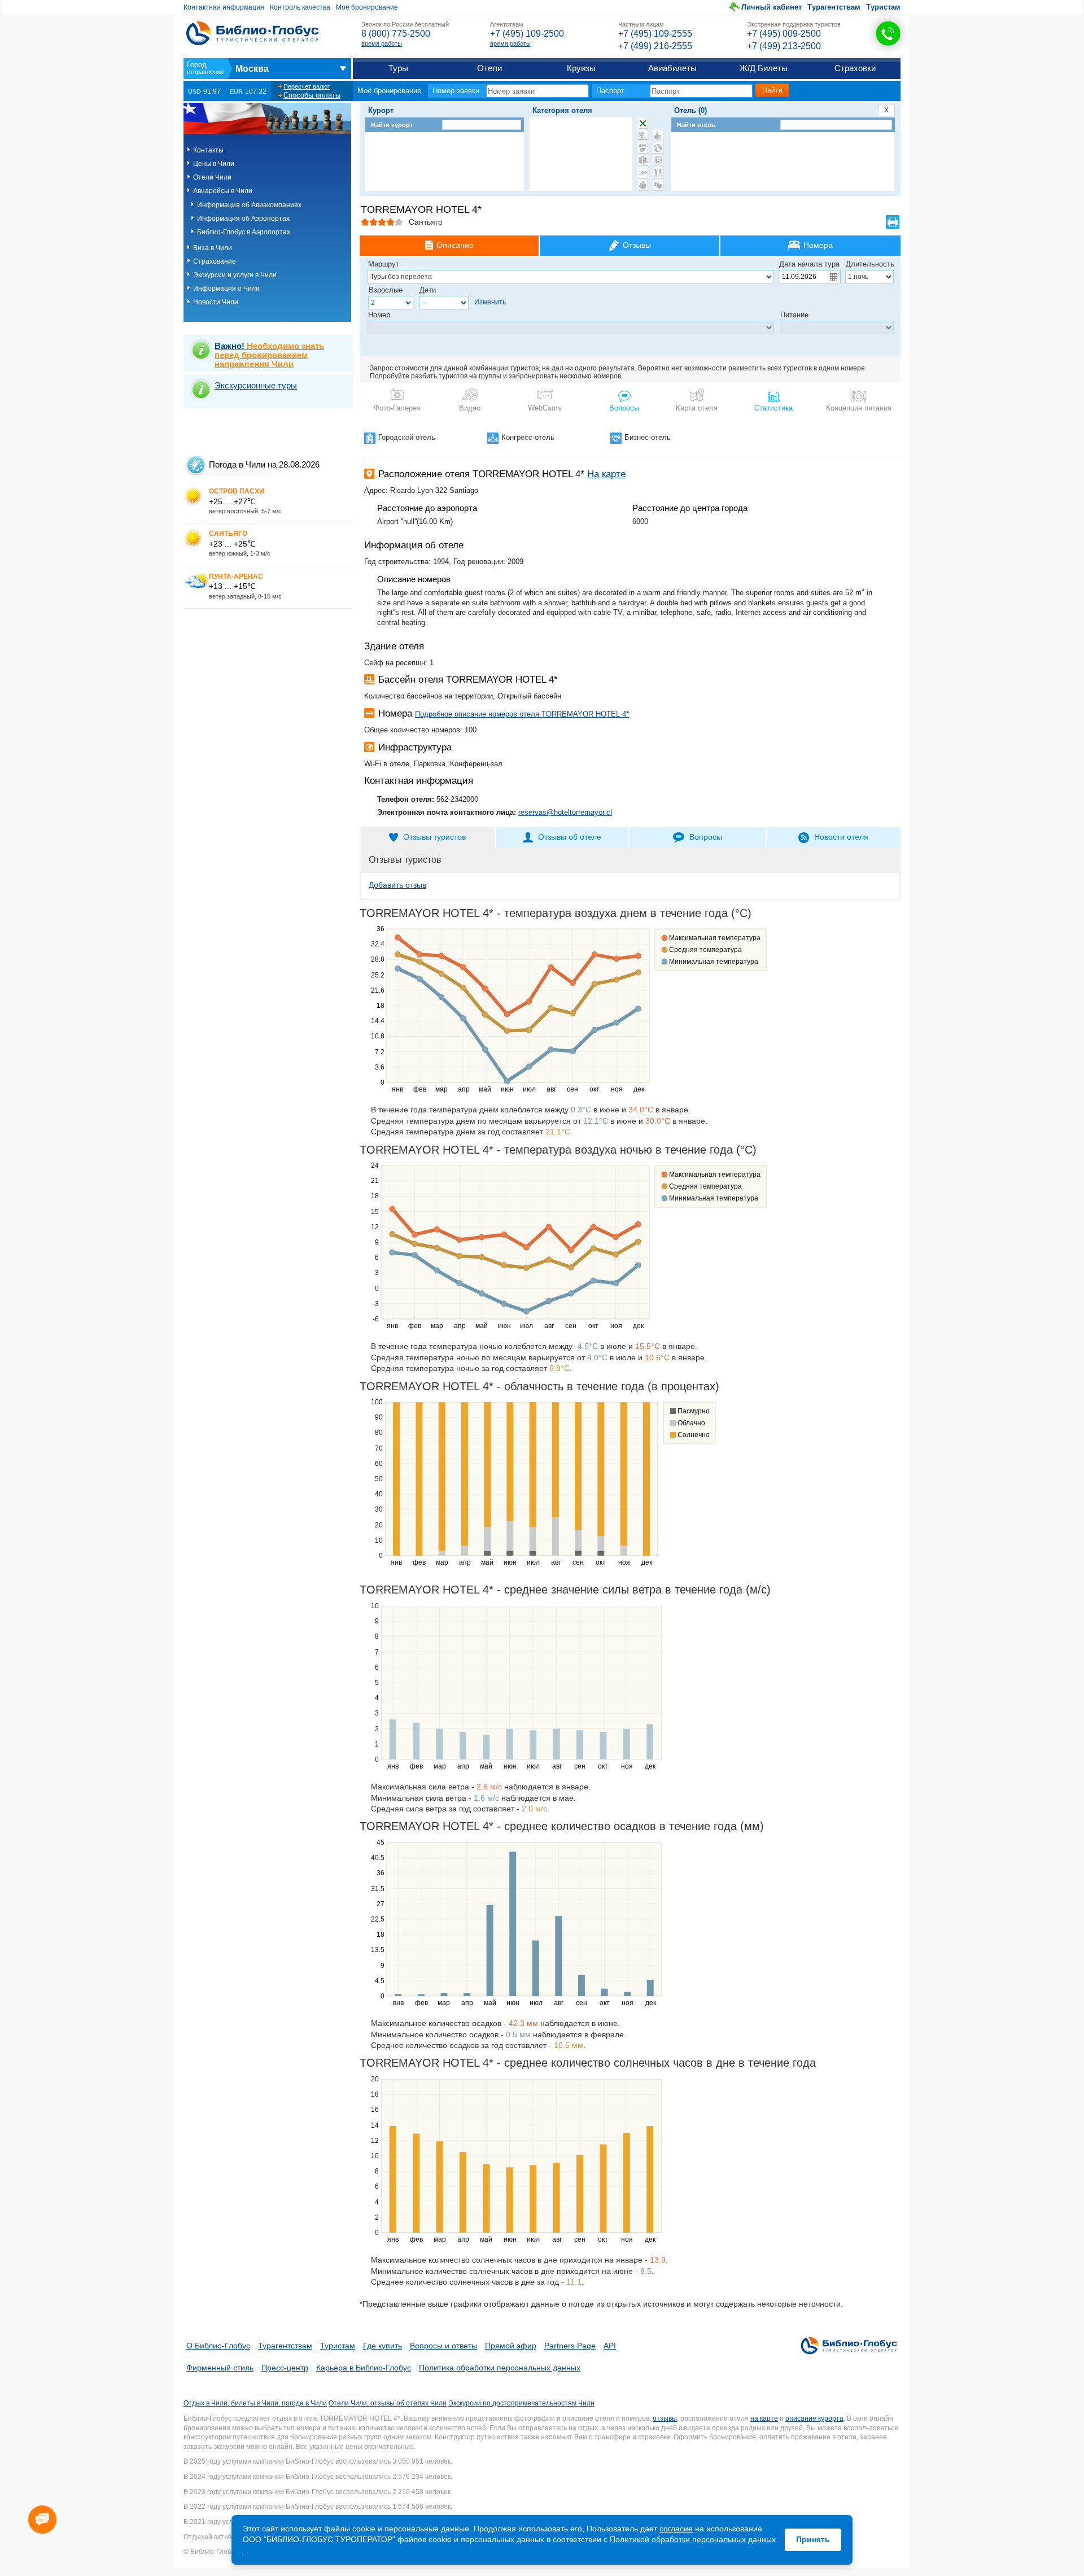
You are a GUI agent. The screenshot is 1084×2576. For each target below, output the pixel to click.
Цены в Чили (214, 164)
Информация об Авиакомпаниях (249, 205)
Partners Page (570, 2346)
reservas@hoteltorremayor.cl (565, 812)
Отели (489, 68)
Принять (813, 2539)
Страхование (215, 261)
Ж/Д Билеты (764, 68)
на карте (764, 2418)
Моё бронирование (367, 7)
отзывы (665, 2418)
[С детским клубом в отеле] (658, 148)
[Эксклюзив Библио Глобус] (658, 160)
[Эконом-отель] (643, 185)
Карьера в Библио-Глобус (364, 2368)
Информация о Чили (226, 289)
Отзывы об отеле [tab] (570, 837)
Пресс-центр (285, 2368)
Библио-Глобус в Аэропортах (244, 232)
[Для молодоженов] (658, 185)
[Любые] (643, 123)
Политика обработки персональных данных (500, 2368)
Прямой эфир (511, 2346)
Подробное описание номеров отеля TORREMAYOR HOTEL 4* (522, 714)
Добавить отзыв (397, 885)
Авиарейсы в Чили (223, 191)
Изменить (490, 302)
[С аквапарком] (643, 136)
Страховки (855, 68)
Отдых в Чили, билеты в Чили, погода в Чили (255, 2403)
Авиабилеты (672, 68)
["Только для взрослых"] (643, 173)
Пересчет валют (307, 86)
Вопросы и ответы (443, 2346)
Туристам (883, 7)
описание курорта (814, 2418)
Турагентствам (834, 7)
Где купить (383, 2346)
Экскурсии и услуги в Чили (235, 275)
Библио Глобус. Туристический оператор (252, 33)
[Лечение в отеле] (643, 160)
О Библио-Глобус (218, 2346)
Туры (398, 68)
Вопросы (624, 408)
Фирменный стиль (220, 2368)
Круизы (581, 68)
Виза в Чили (213, 248)
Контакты (208, 150)
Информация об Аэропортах (243, 219)
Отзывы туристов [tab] (434, 837)
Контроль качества (300, 7)
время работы (382, 43)
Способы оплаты (312, 95)
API (610, 2346)
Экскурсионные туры (256, 385)
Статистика (773, 408)
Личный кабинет (772, 7)
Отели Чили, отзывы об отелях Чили (388, 2403)
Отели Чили (212, 177)
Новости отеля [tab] (841, 837)
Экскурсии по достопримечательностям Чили (521, 2403)
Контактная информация (224, 7)
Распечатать (893, 222)
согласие (676, 2529)
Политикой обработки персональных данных (693, 2539)
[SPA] (643, 148)
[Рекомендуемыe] (658, 136)
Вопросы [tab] (706, 837)
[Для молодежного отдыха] (658, 173)
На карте (606, 474)
